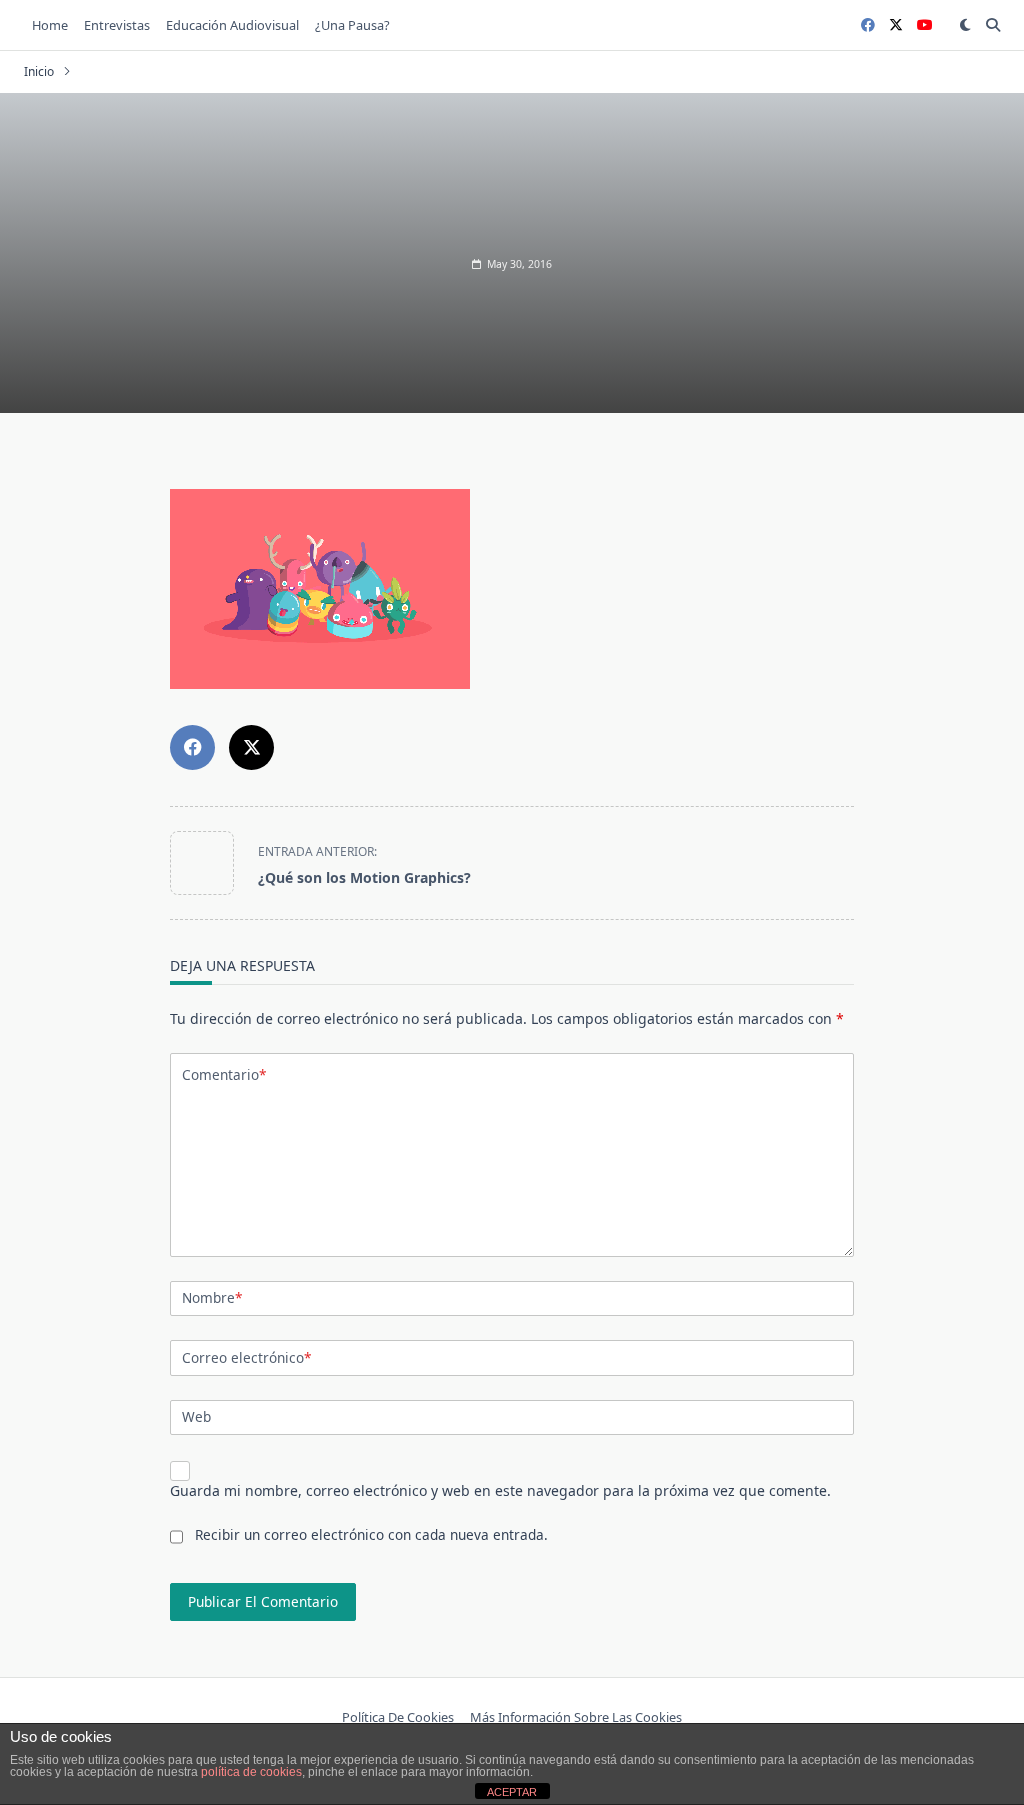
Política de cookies (398, 1717)
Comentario (224, 1074)
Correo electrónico (246, 1357)
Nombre (212, 1297)
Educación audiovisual (232, 25)
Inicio (39, 71)
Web (196, 1416)
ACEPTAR (512, 1792)
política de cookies (251, 1772)
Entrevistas (117, 25)
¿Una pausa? (352, 25)
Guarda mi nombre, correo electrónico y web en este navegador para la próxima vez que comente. (500, 1490)
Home (50, 25)
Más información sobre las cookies (576, 1717)
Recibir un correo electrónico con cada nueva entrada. (371, 1534)
